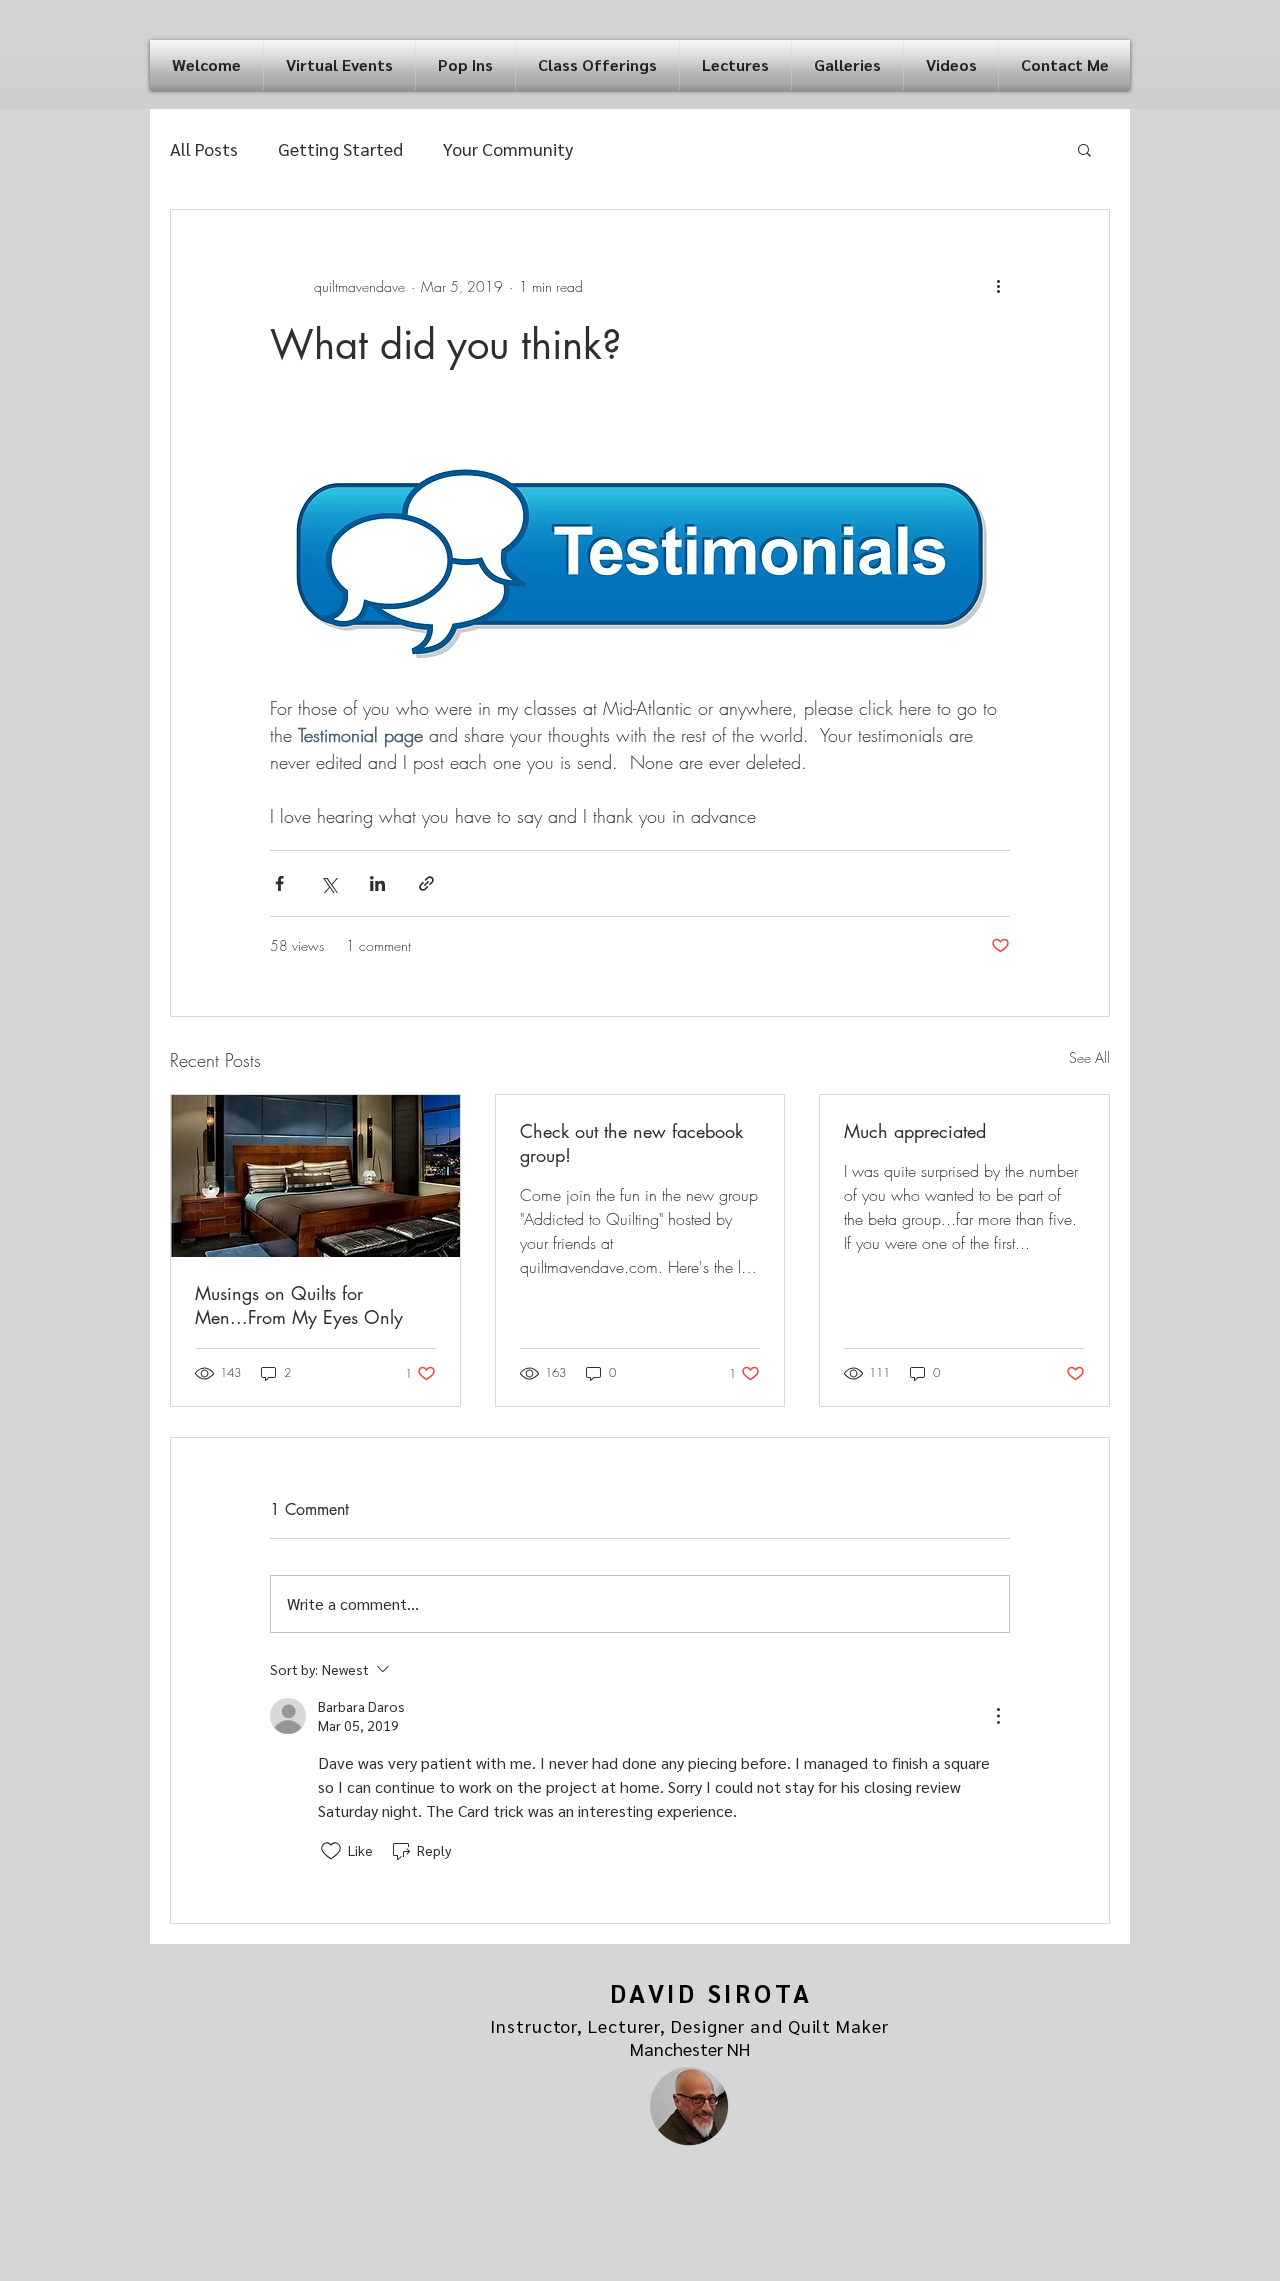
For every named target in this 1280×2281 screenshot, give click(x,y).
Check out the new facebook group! (631, 1143)
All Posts (204, 148)
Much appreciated (915, 1131)
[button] (339, 65)
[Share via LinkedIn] (377, 883)
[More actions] (998, 286)
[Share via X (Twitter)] (328, 883)
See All (1089, 1057)
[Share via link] (426, 883)
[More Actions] (998, 1716)
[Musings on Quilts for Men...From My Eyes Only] (315, 1176)
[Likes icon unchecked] (331, 1851)
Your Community (508, 148)
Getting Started (340, 148)
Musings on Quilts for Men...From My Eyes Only (299, 1305)
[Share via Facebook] (279, 883)
